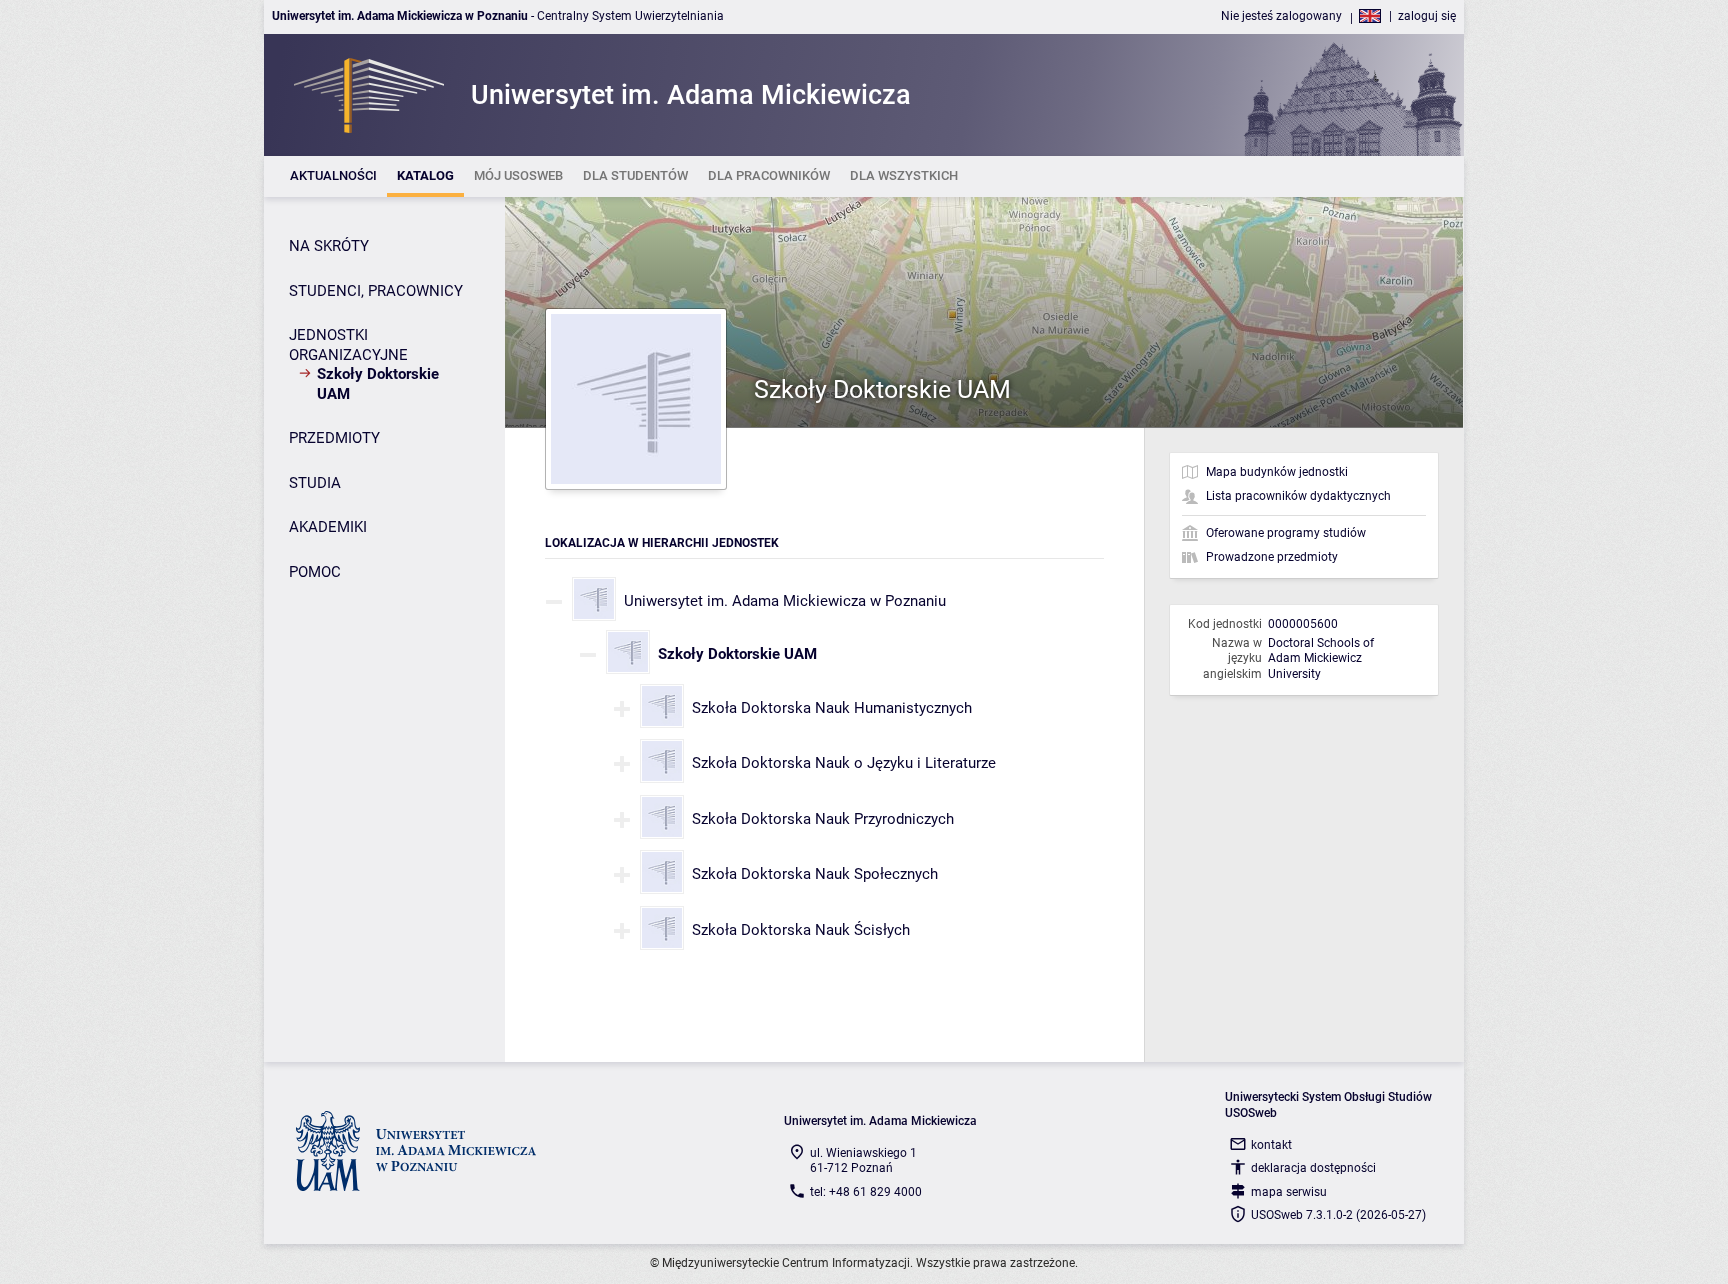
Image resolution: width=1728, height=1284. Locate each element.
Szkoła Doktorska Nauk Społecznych (815, 874)
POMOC (315, 572)
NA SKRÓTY (329, 246)
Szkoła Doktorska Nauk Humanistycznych (832, 708)
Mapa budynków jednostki (1277, 472)
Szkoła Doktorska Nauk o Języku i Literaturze (844, 763)
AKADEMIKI (328, 527)
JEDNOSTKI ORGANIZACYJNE (348, 345)
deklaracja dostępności (1313, 1168)
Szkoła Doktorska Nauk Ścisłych (801, 930)
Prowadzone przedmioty (1272, 557)
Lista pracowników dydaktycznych (1298, 496)
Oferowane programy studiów (1286, 533)
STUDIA (315, 483)
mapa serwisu (1289, 1192)
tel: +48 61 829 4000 (866, 1192)
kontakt (1271, 1145)
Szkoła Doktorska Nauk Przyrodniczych (823, 819)
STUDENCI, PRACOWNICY (376, 291)
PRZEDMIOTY (334, 438)
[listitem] (333, 176)
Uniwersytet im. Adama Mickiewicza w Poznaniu (785, 601)
